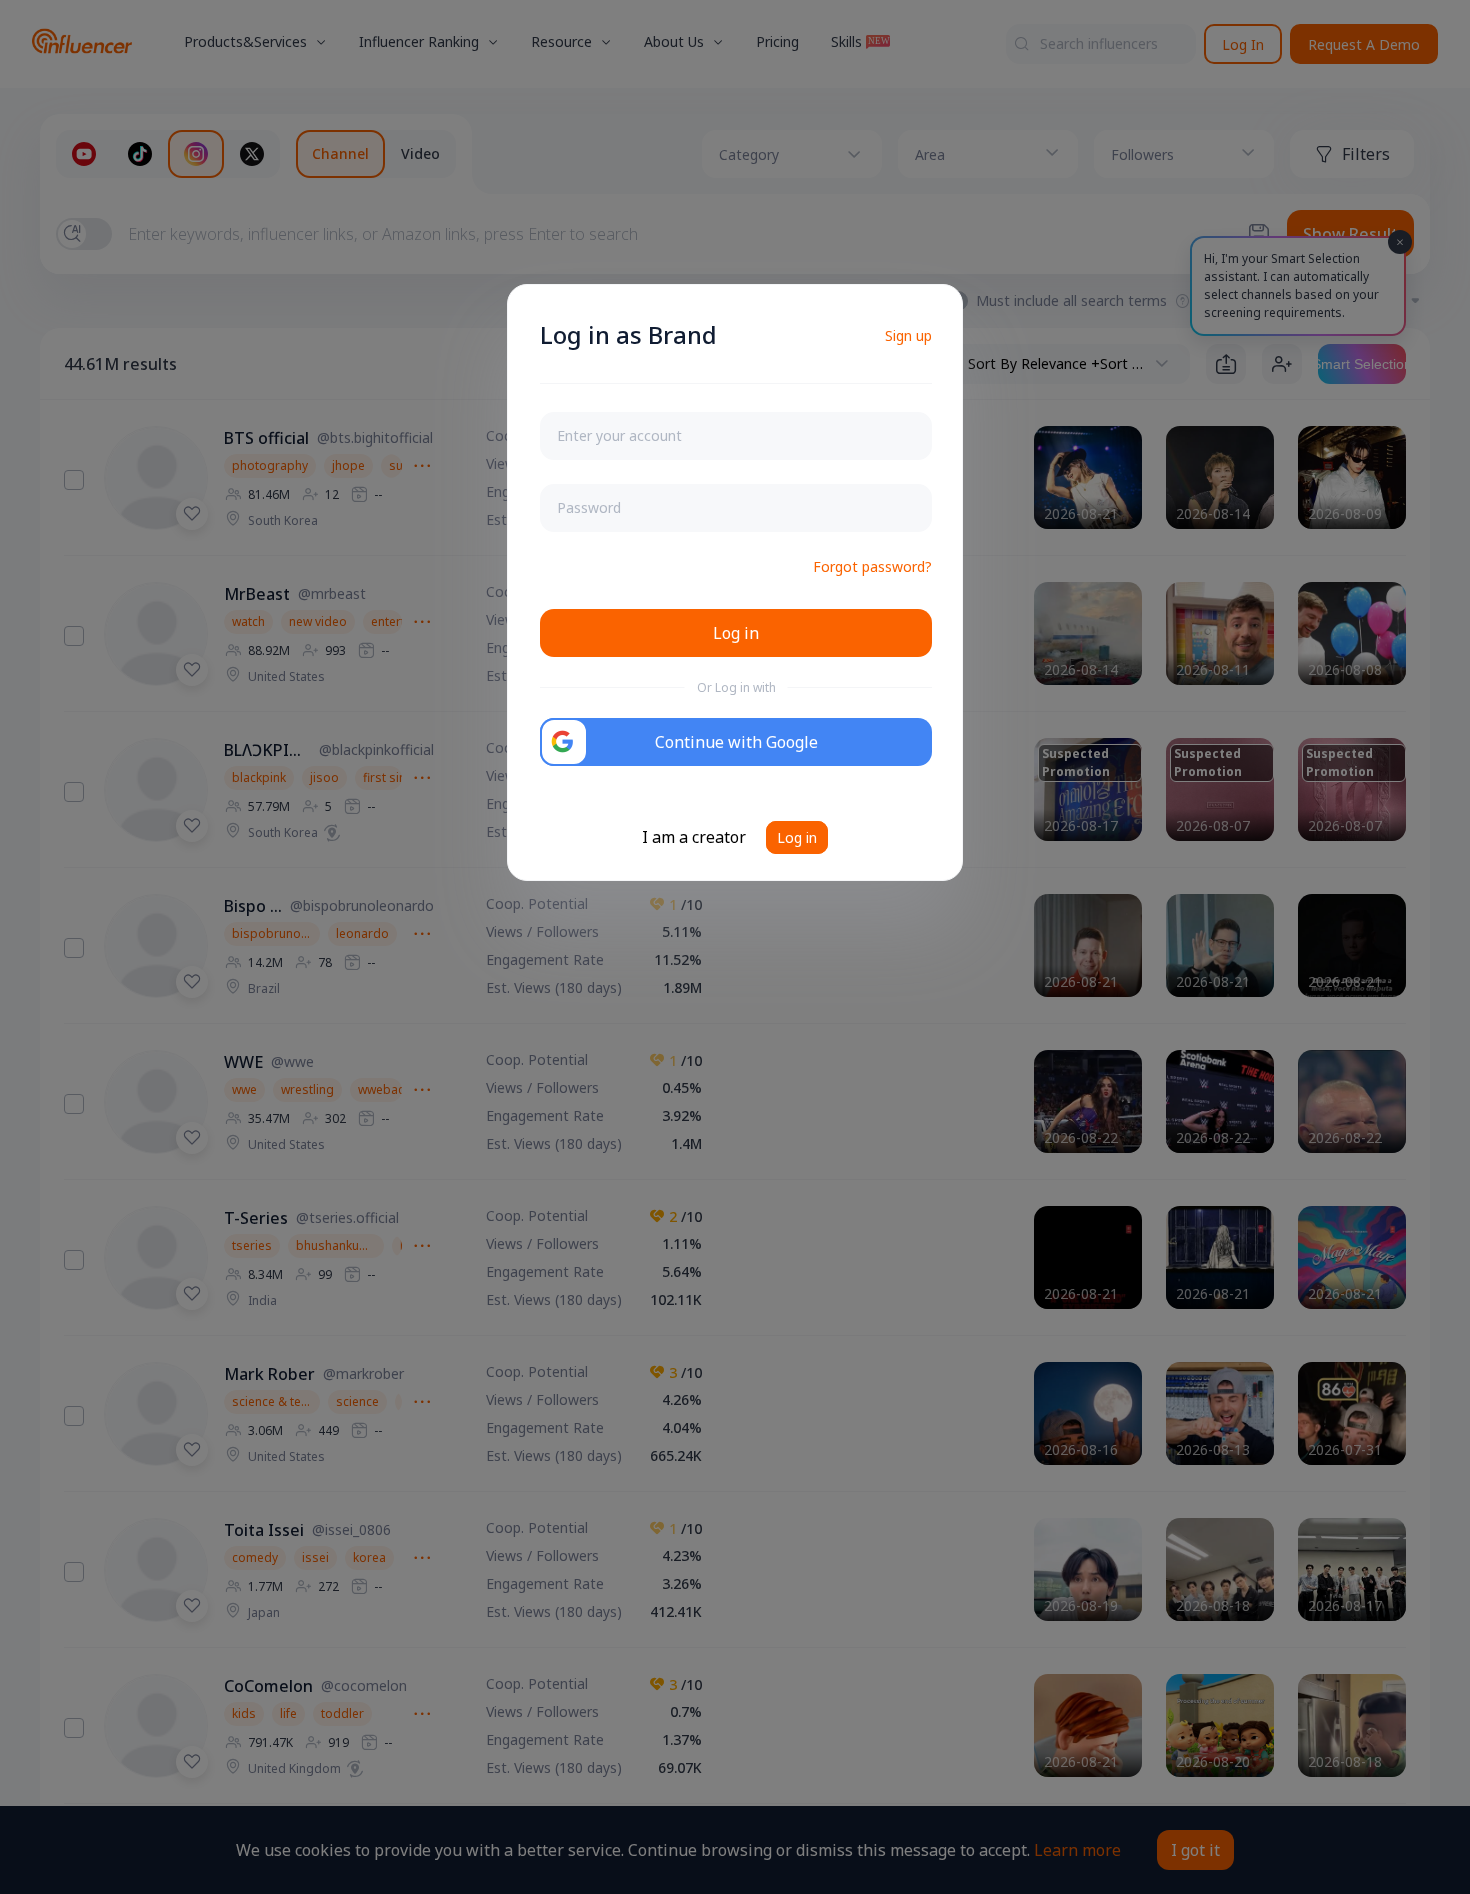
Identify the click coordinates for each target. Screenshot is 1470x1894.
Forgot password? (872, 566)
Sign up (908, 335)
